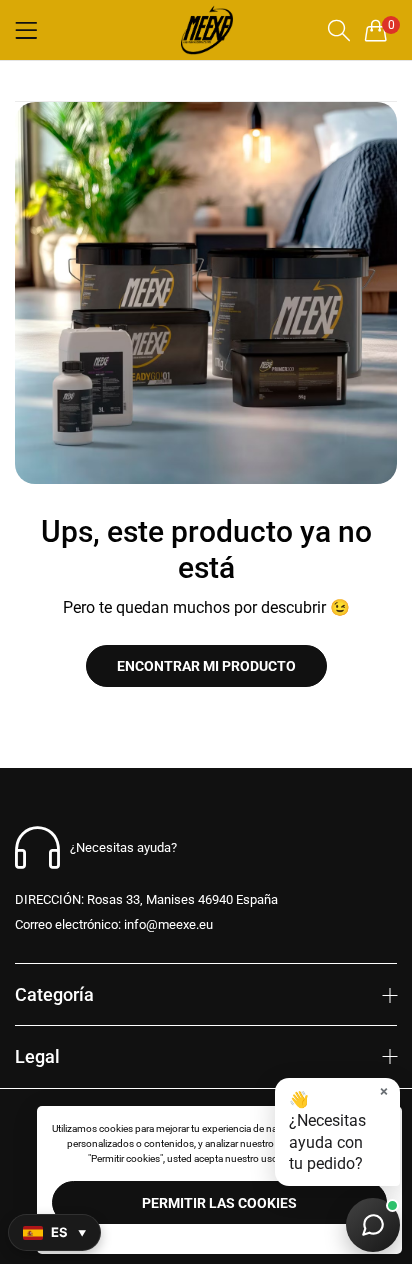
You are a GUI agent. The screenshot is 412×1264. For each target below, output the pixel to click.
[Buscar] (339, 30)
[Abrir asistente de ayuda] (373, 1225)
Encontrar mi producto (206, 666)
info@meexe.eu (114, 924)
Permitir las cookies (219, 1203)
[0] (376, 30)
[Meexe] (206, 30)
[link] (206, 293)
